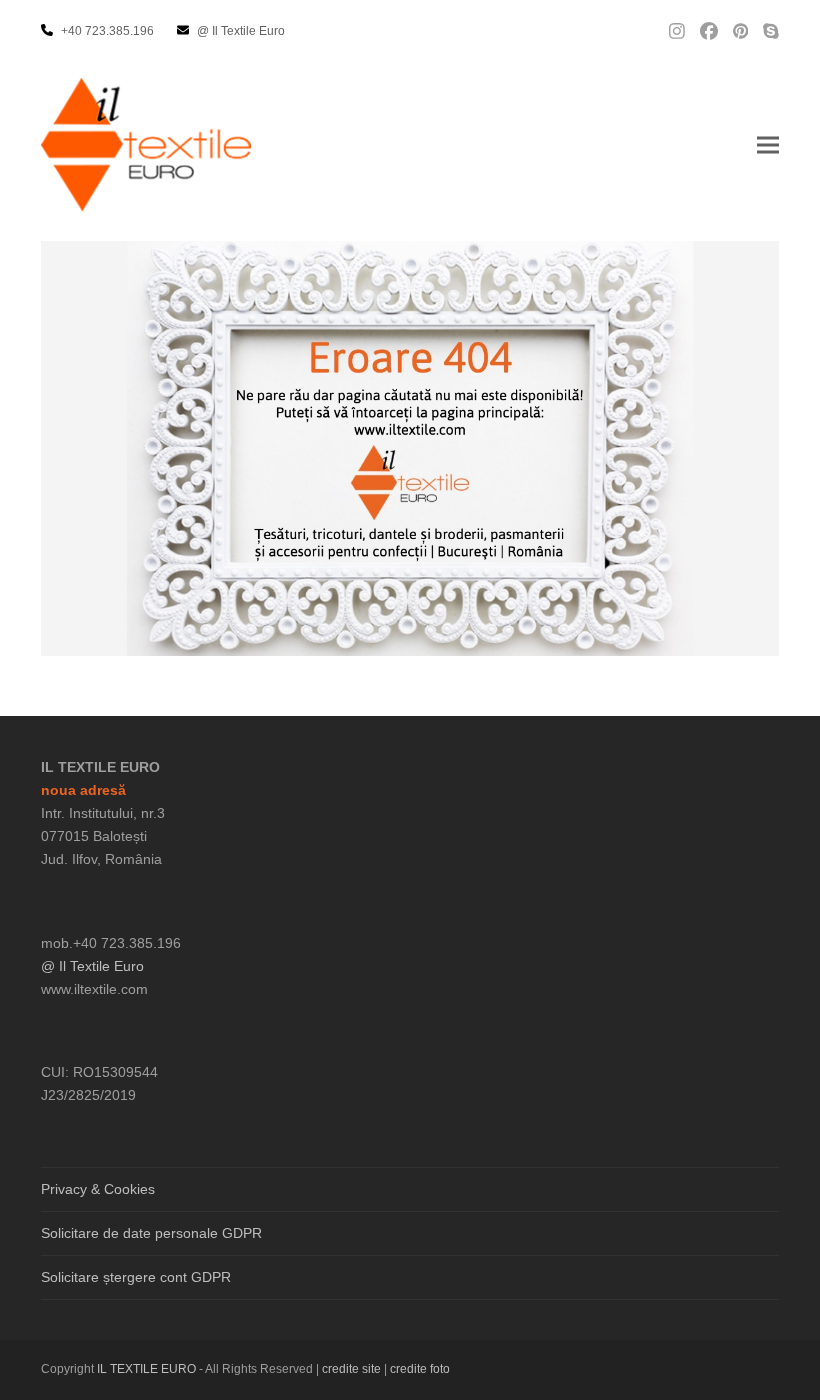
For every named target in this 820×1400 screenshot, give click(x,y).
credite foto (420, 1369)
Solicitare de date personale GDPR (151, 1233)
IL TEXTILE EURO (148, 1369)
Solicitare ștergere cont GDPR (136, 1277)
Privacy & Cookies (98, 1189)
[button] (768, 144)
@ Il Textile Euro (92, 966)
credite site (351, 1369)
